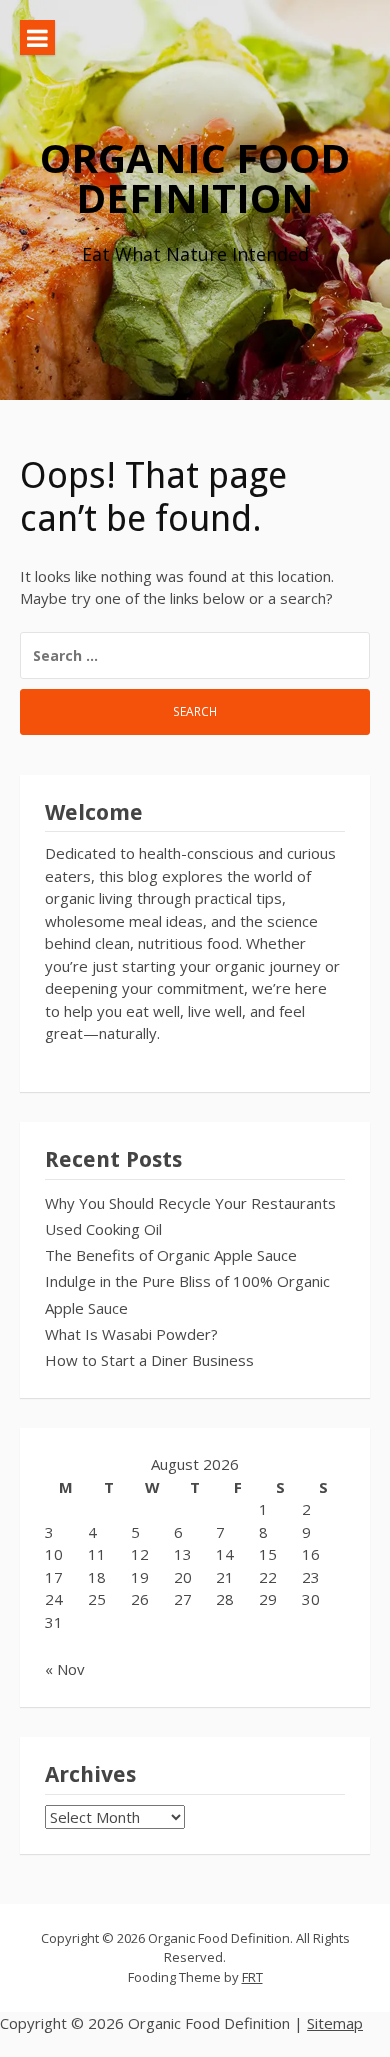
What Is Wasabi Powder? (131, 1334)
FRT (252, 1977)
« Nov (65, 1669)
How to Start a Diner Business (149, 1360)
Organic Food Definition (195, 177)
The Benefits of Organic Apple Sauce (171, 1255)
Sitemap (335, 2023)
